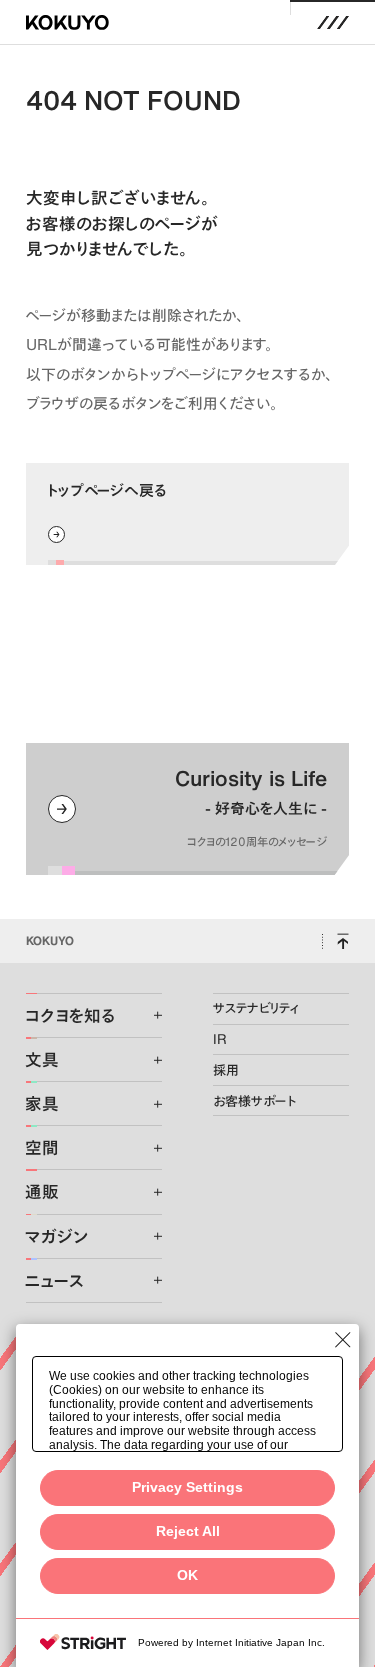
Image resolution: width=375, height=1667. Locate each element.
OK (187, 1575)
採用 (226, 1070)
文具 (42, 1059)
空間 (42, 1147)
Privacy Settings (187, 1487)
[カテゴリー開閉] (146, 1015)
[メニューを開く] (333, 22)
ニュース (54, 1280)
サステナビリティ (256, 1008)
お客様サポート (254, 1101)
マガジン (56, 1236)
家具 (42, 1103)
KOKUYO (50, 940)
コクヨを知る (70, 1015)
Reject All (188, 1531)
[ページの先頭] (343, 941)
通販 (42, 1191)
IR (220, 1039)
